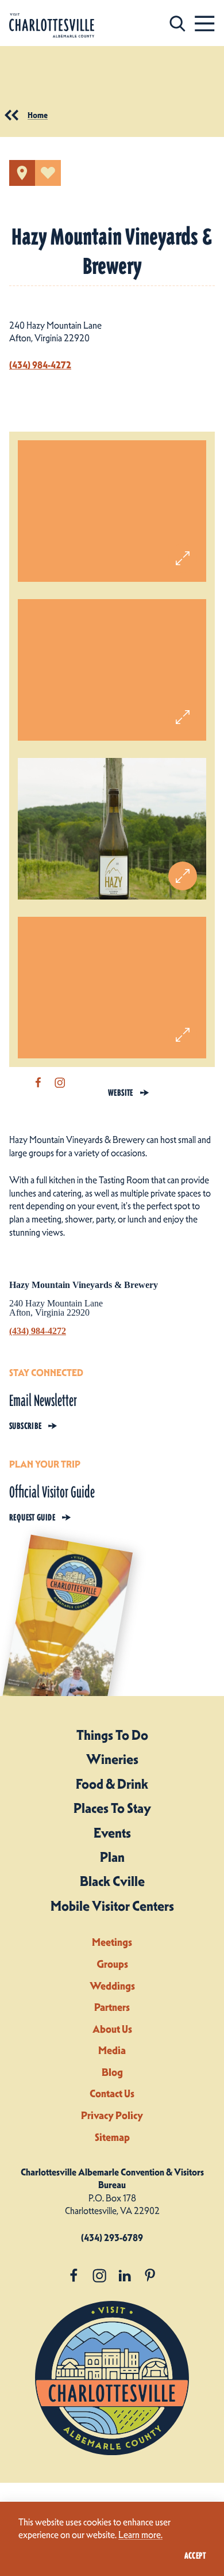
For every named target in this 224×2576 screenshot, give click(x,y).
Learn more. (140, 2535)
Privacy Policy (112, 2115)
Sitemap (112, 2137)
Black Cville (112, 1881)
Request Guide (32, 1518)
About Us (112, 2029)
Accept (195, 2556)
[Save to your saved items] (48, 173)
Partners (112, 2007)
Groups (112, 1964)
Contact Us (112, 2093)
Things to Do (112, 1735)
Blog (112, 2072)
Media (112, 2050)
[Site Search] (177, 23)
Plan (112, 1857)
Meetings (112, 1942)
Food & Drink (112, 1784)
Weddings (112, 1986)
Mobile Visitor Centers (112, 1906)
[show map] (22, 173)
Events (112, 1833)
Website (121, 1093)
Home (38, 115)
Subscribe (25, 1426)
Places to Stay (112, 1808)
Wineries (112, 1759)
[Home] (52, 26)
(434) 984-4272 (40, 365)
